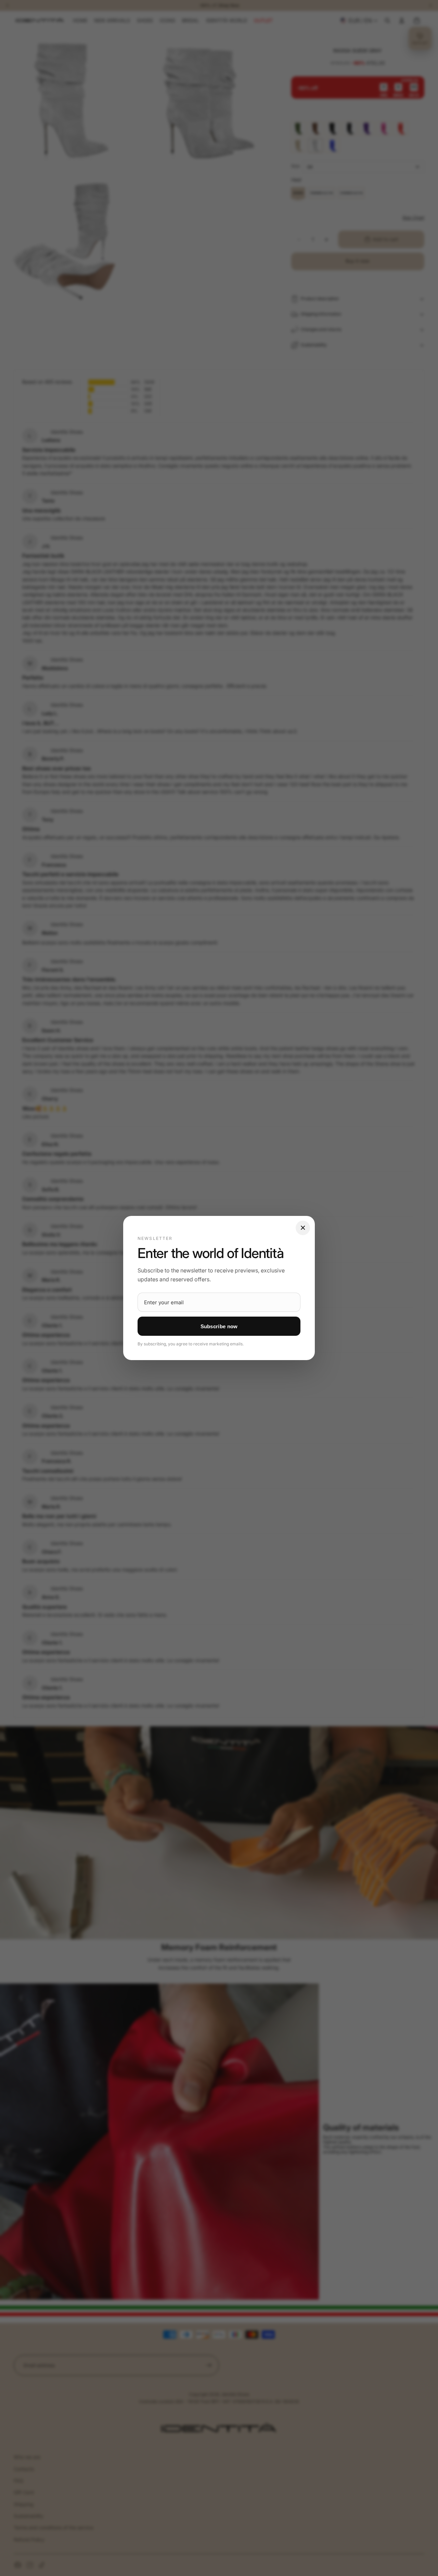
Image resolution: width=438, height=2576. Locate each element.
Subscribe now (219, 1326)
